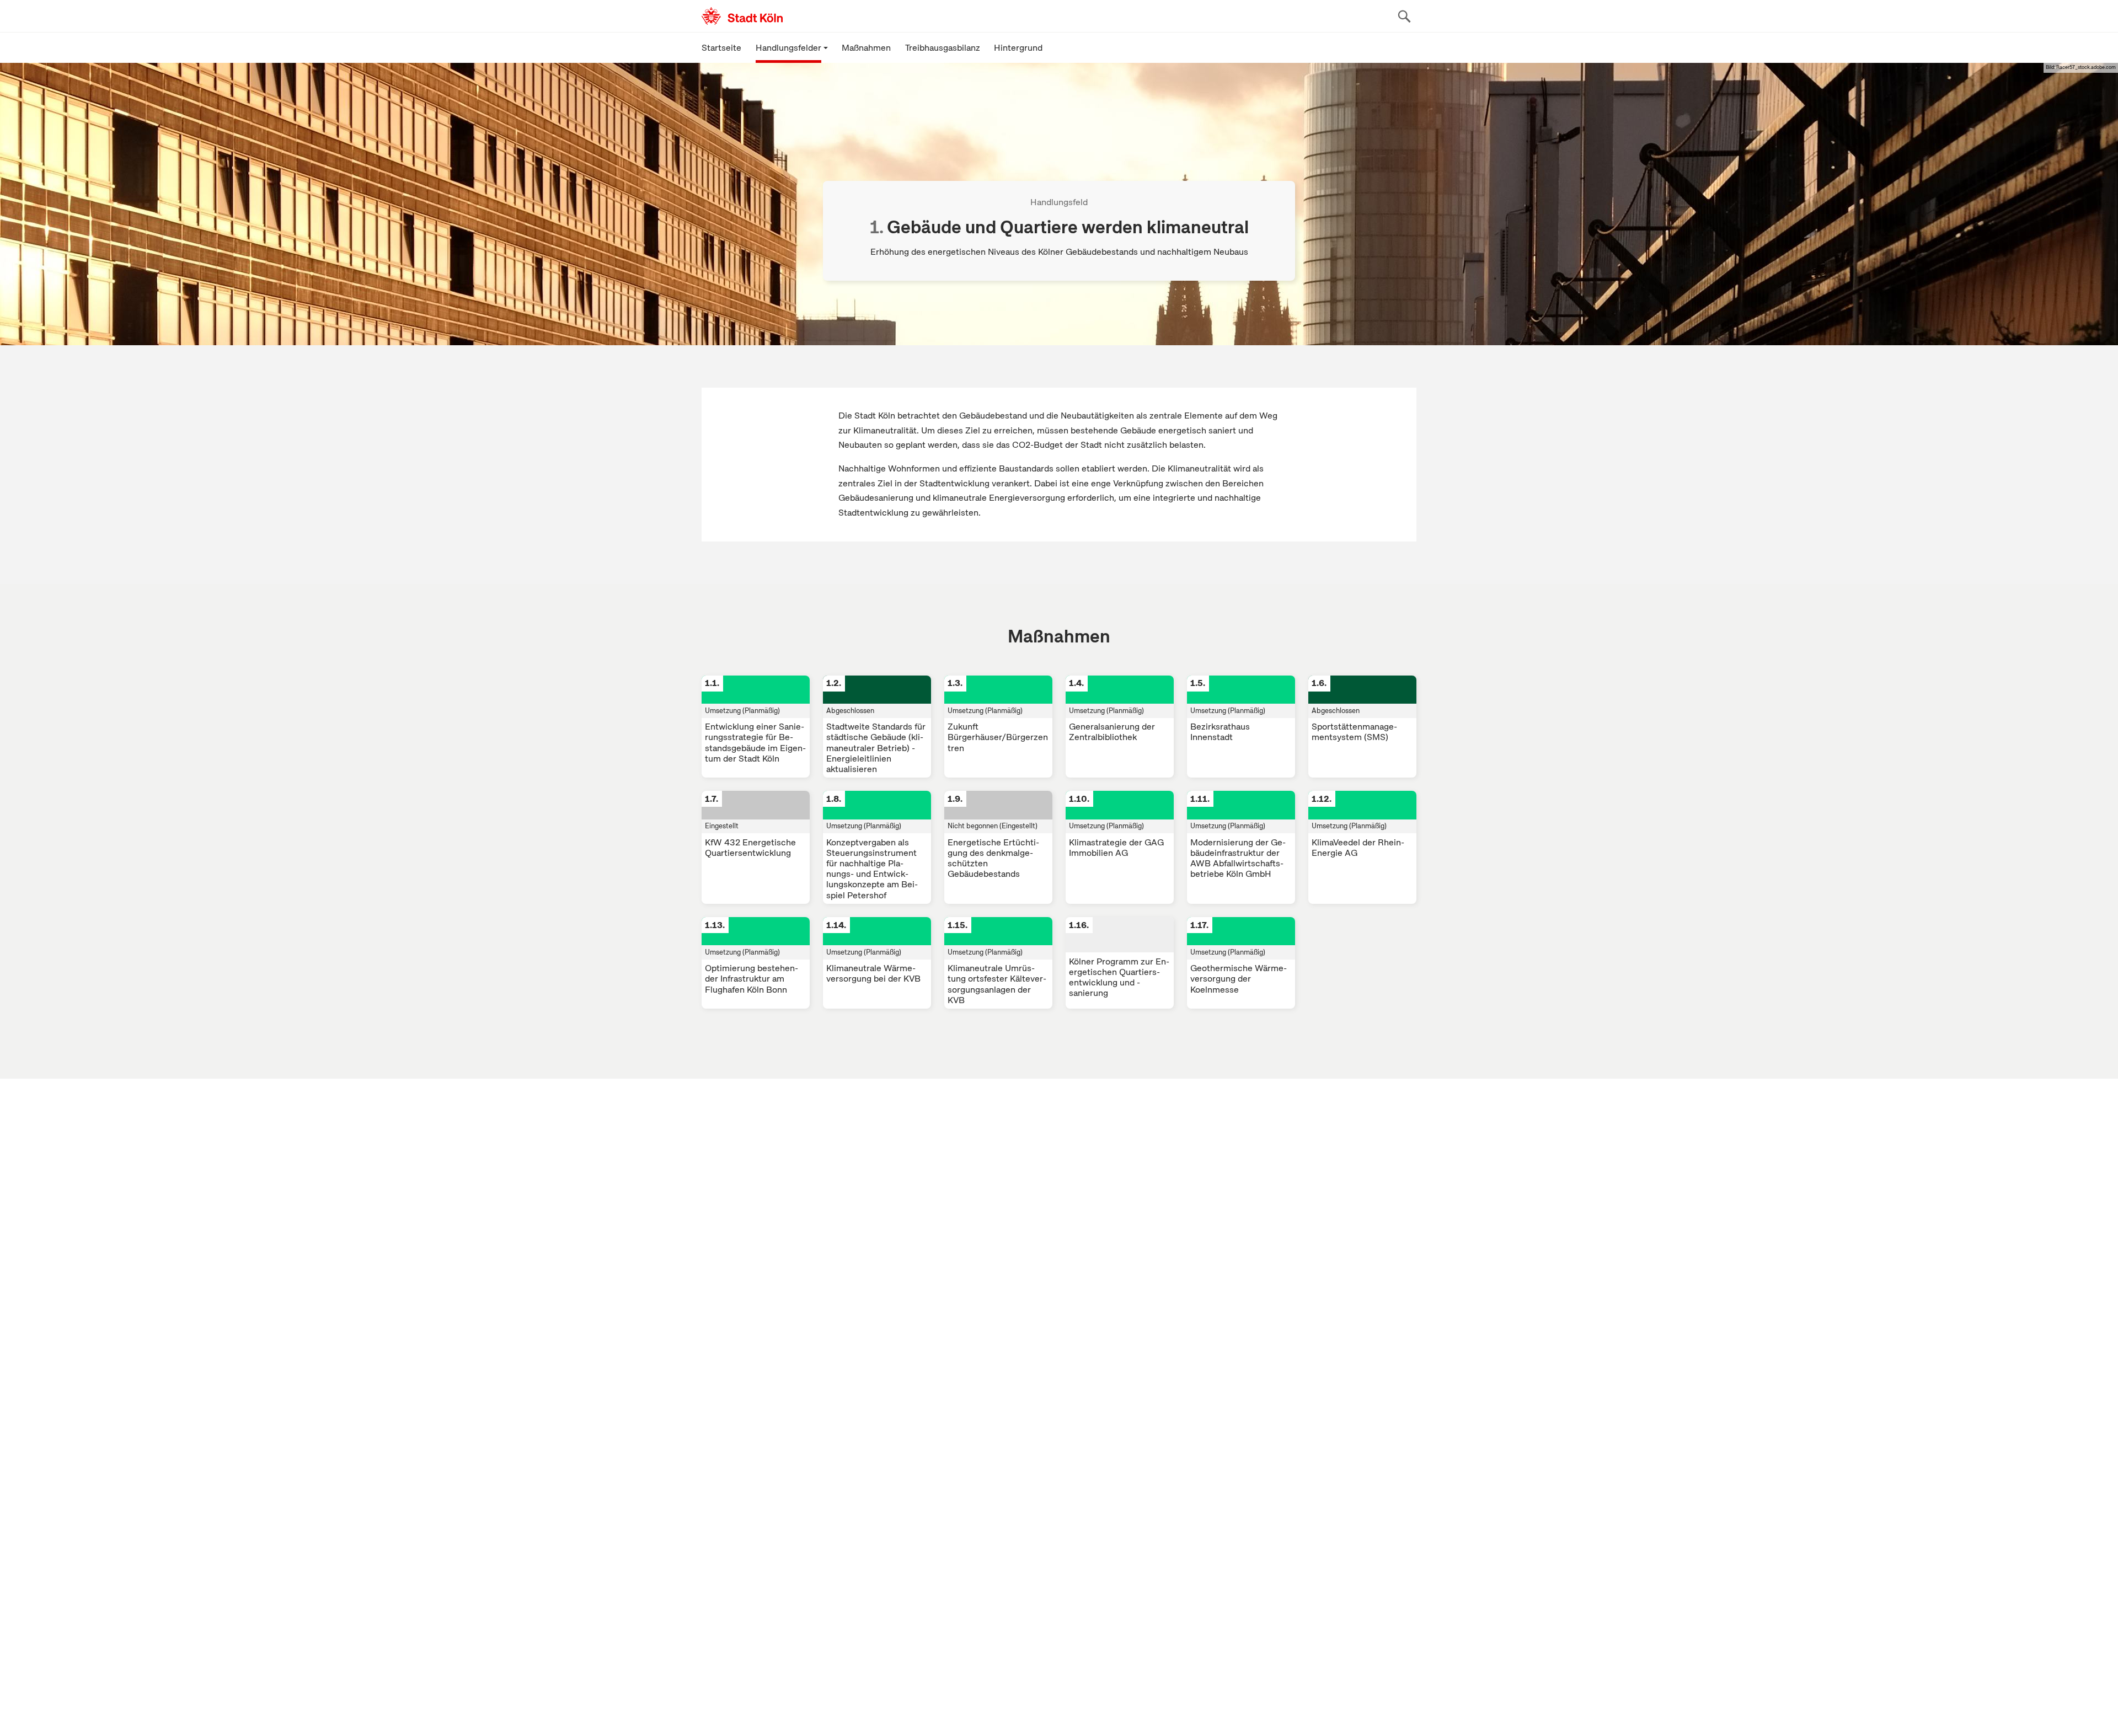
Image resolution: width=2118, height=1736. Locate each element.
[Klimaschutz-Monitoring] (795, 16)
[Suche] (1404, 16)
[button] (792, 47)
